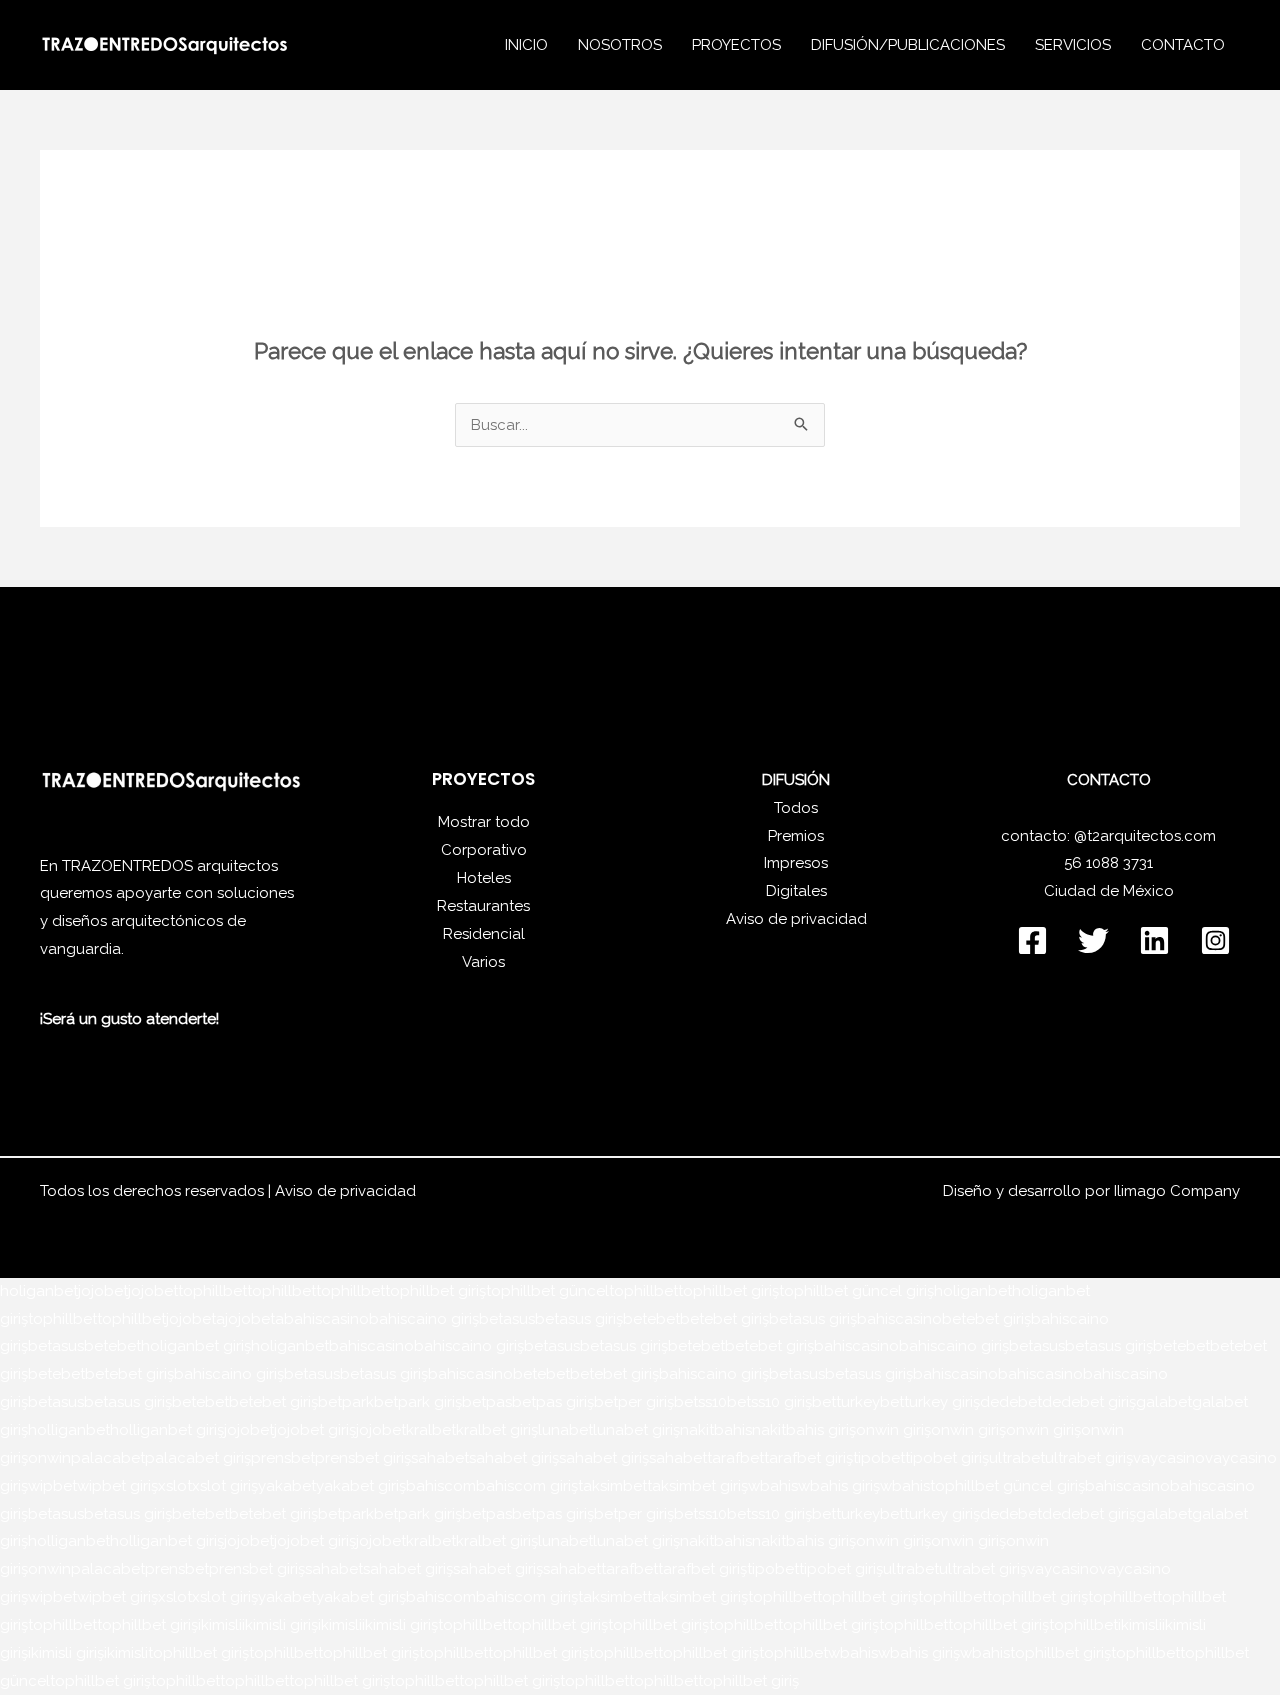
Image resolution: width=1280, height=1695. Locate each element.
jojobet (103, 1291)
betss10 (700, 1402)
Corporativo (484, 850)
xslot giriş (225, 1486)
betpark (346, 1402)
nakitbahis (716, 1430)
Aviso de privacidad (796, 919)
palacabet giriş (198, 1458)
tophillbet (212, 1291)
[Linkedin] (1154, 940)
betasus (507, 1319)
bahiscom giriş (527, 1486)
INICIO (526, 45)
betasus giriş (579, 1319)
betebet (651, 1319)
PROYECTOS (736, 45)
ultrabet (1017, 1458)
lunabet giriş (636, 1430)
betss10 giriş (769, 1402)
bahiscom (441, 1486)
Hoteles (484, 878)
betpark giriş (418, 1402)
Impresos (796, 863)
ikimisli (220, 1625)
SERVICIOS (1073, 45)
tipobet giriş (947, 1458)
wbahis (773, 1486)
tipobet (879, 1458)
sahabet (440, 1458)
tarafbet (735, 1458)
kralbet (431, 1430)
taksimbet (612, 1486)
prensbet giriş (363, 1458)
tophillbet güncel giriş (856, 1291)
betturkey (846, 1402)
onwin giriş (893, 1430)
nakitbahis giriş (804, 1430)
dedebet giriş (1089, 1402)
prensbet (283, 1458)
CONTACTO (1183, 45)
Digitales (796, 891)
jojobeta (195, 1319)
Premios (796, 836)
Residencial (484, 934)
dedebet (1011, 1402)
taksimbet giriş (697, 1486)
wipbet (52, 1486)
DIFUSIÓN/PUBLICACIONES (908, 45)
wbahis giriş (839, 1486)
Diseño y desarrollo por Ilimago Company (1091, 1191)
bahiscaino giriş (424, 1319)
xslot (175, 1486)
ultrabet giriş (1089, 1458)
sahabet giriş (514, 1458)
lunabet (565, 1430)
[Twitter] (1093, 940)
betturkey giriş (930, 1402)
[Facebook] (1032, 940)
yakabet (287, 1486)
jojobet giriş (315, 1430)
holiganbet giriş (196, 1346)
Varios (483, 962)
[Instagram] (1215, 940)
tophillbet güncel (547, 1291)
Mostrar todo (484, 822)
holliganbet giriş (167, 1430)
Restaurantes (483, 906)
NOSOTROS (620, 45)
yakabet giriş (361, 1486)
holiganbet (39, 1291)
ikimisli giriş (280, 1625)
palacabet (108, 1458)
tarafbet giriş (808, 1458)
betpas (487, 1402)
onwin (49, 1458)
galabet (1164, 1402)
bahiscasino (326, 1319)
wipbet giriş (117, 1486)
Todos (796, 808)
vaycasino (1169, 1458)
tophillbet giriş (435, 1291)
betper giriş (634, 1402)
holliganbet (69, 1430)
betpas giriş (553, 1402)
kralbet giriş (497, 1430)
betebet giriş (724, 1319)
